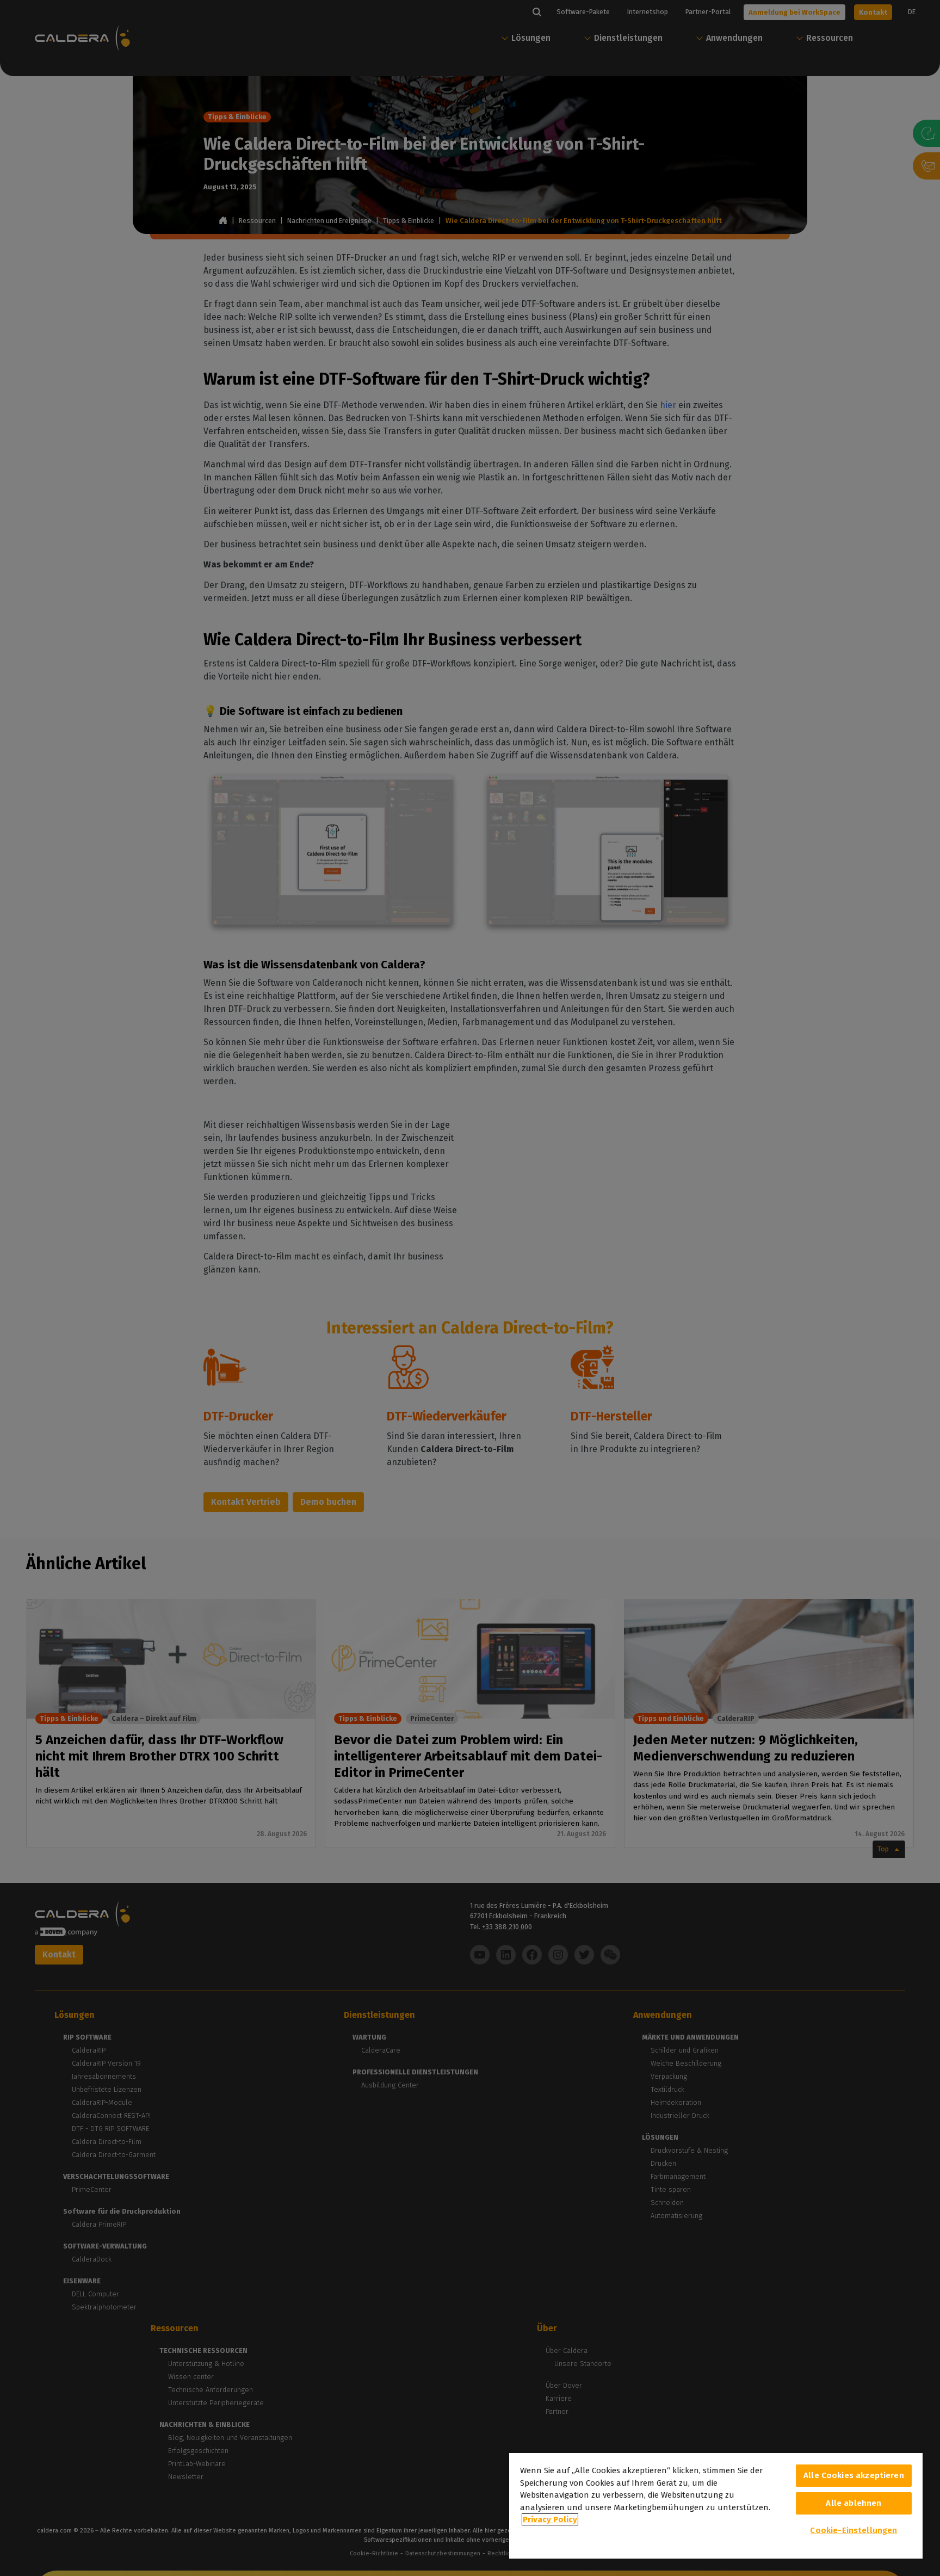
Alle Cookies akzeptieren (854, 2475)
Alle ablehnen (854, 2503)
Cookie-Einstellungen (854, 2530)
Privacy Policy (550, 2519)
